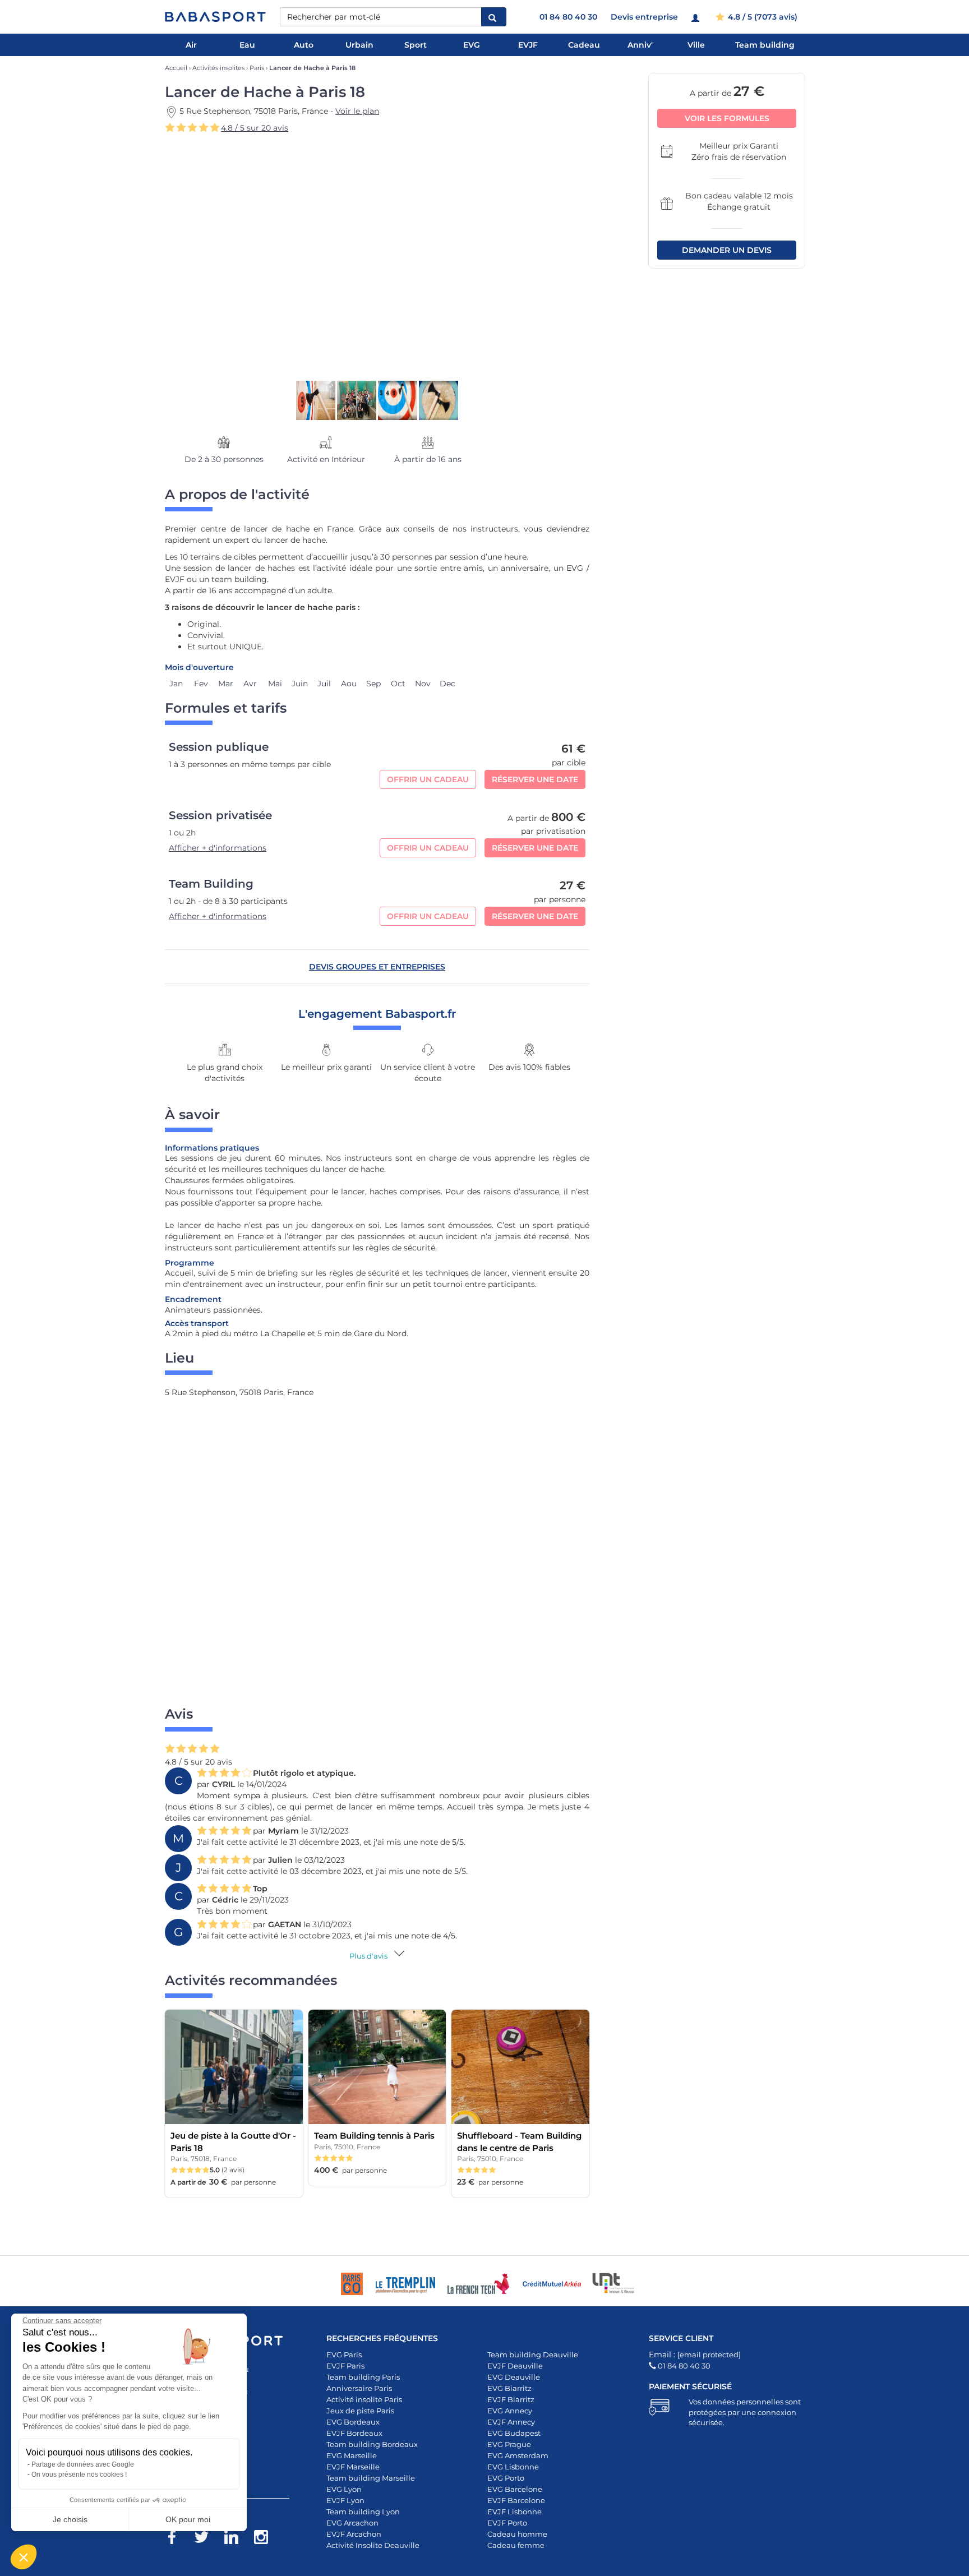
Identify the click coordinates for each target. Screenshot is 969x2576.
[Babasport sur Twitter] (207, 2539)
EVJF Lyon (345, 2500)
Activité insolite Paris (364, 2399)
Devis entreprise (644, 17)
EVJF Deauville (515, 2366)
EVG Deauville (514, 2377)
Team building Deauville (533, 2355)
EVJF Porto (507, 2523)
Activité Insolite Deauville (373, 2545)
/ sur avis (255, 128)
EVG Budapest (514, 2433)
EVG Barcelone (515, 2489)
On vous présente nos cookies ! (79, 2475)
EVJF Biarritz (511, 2399)
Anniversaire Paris (359, 2388)
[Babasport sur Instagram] (267, 2539)
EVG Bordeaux (353, 2422)
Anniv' (640, 45)
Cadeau (584, 45)
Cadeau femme (516, 2545)
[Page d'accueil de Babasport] (215, 17)
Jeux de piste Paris (360, 2411)
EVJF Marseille (353, 2467)
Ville (696, 45)
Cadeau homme (517, 2534)
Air (191, 45)
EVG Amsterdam (518, 2455)
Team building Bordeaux (372, 2444)
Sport (416, 45)
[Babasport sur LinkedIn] (237, 2539)
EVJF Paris (345, 2366)
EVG (472, 45)
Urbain (359, 45)
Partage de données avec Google (83, 2464)
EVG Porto (506, 2478)
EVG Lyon (344, 2489)
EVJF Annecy (511, 2422)
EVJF (528, 45)
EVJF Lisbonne (515, 2512)
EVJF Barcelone (516, 2500)
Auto (304, 45)
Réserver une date (535, 779)
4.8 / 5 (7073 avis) (762, 17)
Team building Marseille (371, 2478)
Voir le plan (357, 111)
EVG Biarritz (509, 2388)
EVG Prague (509, 2444)
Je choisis (70, 2519)
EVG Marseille (352, 2455)
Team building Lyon (363, 2512)
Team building (765, 45)
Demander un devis (727, 250)
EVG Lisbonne (513, 2467)
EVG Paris (344, 2355)
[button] (24, 2557)
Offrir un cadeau (428, 779)
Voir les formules (727, 118)
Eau (247, 45)
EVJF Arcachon (354, 2534)
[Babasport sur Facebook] (177, 2539)
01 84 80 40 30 (568, 17)
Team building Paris (363, 2377)
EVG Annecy (510, 2411)
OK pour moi (188, 2519)
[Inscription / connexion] (697, 17)
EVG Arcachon (352, 2523)
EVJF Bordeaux (354, 2433)
